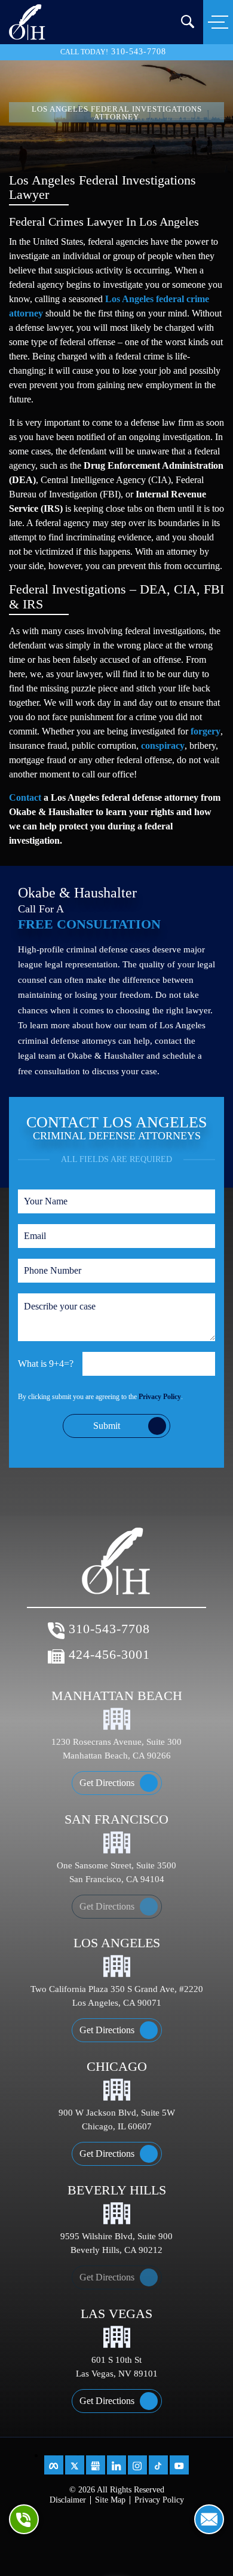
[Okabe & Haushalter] (27, 21)
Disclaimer (68, 2500)
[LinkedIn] (116, 2465)
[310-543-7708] (24, 2519)
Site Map (110, 2500)
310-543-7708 (139, 52)
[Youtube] (179, 2465)
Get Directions (107, 1783)
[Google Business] (96, 2465)
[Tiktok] (158, 2465)
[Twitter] (75, 2465)
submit (107, 1426)
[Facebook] (54, 2465)
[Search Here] (188, 21)
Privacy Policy (160, 1397)
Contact (25, 797)
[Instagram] (137, 2465)
